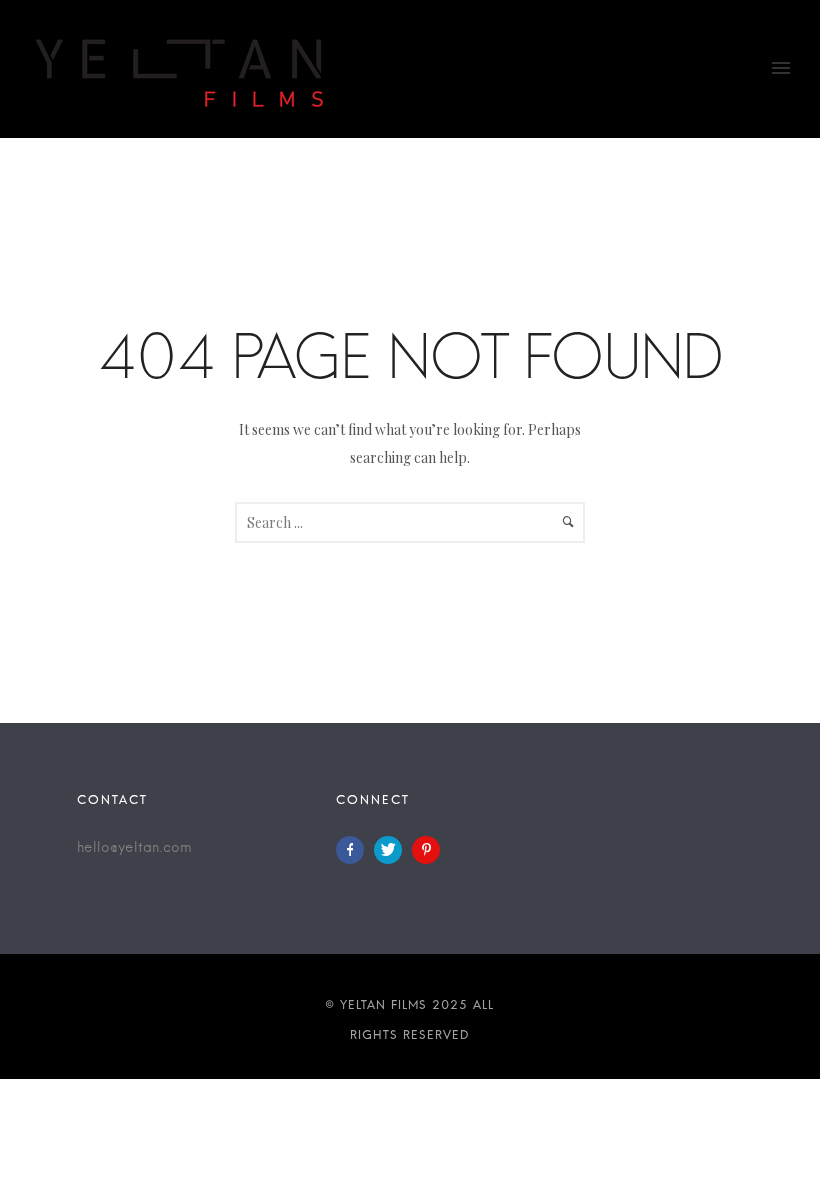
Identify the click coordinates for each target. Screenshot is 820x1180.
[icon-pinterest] (426, 850)
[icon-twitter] (393, 850)
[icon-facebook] (355, 850)
